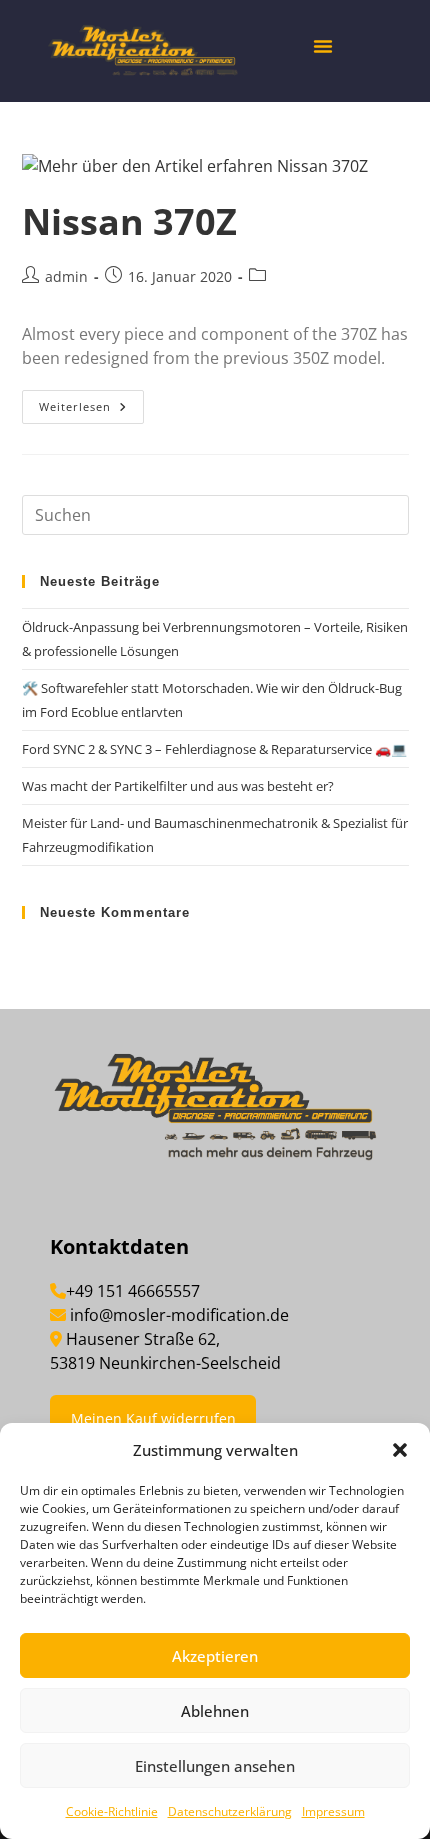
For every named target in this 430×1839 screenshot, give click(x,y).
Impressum (333, 1811)
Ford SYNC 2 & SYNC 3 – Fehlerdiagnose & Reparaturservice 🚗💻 (214, 749)
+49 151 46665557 (133, 1291)
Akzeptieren (215, 1656)
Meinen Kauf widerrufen (153, 1418)
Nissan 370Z (129, 221)
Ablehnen (215, 1711)
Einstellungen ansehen (215, 1766)
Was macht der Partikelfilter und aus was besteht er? (178, 786)
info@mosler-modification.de (179, 1315)
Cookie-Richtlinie (112, 1811)
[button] (400, 1450)
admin (66, 276)
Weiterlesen (91, 402)
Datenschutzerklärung (230, 1811)
